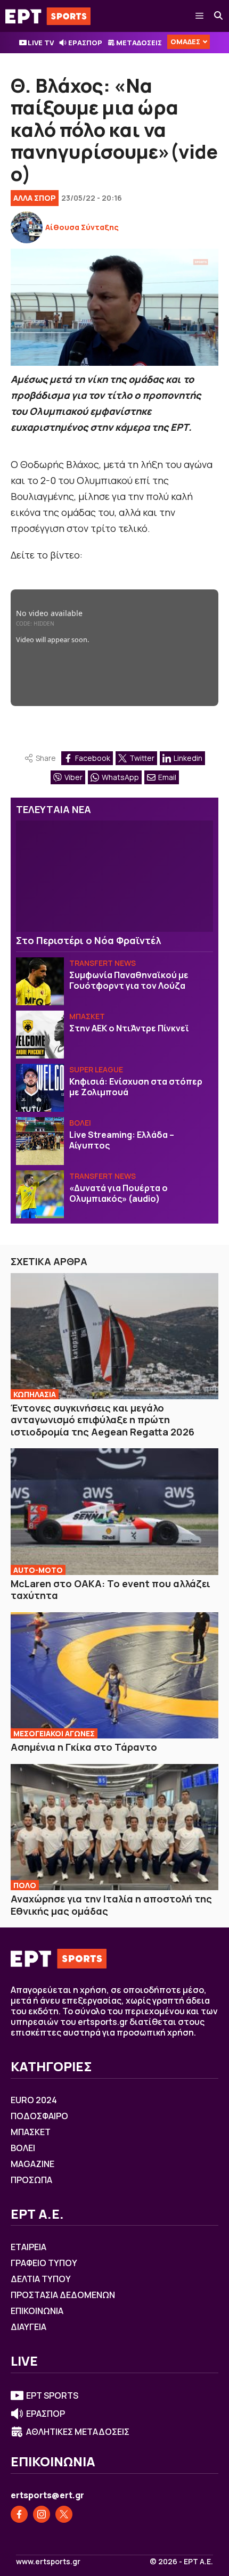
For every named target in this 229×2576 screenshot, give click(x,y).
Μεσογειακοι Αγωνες (54, 1733)
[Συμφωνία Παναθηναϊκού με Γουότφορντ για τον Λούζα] (40, 981)
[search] (219, 16)
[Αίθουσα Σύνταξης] (27, 227)
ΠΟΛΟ (25, 1885)
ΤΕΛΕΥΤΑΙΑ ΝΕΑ (54, 809)
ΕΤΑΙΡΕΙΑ (28, 2247)
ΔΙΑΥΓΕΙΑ (28, 2327)
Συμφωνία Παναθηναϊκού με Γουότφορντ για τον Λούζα (129, 980)
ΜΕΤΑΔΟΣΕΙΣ (139, 43)
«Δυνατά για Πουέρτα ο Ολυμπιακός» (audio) (118, 1193)
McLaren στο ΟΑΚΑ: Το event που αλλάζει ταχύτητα (111, 1590)
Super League (96, 1069)
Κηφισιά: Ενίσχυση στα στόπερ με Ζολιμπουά (136, 1087)
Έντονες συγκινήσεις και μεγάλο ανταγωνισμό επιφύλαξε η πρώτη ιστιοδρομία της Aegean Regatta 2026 (103, 1420)
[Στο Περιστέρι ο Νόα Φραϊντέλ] (114, 876)
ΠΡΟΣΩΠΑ (31, 2180)
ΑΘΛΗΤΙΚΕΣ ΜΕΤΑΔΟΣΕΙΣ (78, 2432)
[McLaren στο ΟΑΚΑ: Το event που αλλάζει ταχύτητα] (114, 1511)
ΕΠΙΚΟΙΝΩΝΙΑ (37, 2311)
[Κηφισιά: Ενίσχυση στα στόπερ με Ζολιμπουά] (40, 1088)
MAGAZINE (32, 2164)
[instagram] (42, 2514)
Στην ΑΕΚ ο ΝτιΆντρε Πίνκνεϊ (129, 1028)
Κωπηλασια (35, 1394)
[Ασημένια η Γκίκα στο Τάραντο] (114, 1675)
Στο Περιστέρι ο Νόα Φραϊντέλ (88, 940)
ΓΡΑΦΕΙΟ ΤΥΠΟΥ (44, 2263)
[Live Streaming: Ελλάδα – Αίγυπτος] (40, 1141)
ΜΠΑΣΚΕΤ (87, 1016)
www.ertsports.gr (48, 2562)
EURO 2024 (34, 2100)
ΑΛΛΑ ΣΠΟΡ (35, 198)
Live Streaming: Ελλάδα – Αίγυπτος (122, 1140)
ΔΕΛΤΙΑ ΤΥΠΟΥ (41, 2279)
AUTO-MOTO (38, 1570)
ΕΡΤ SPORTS (52, 2395)
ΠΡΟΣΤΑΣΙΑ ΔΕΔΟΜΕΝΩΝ (63, 2295)
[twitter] (64, 2514)
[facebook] (19, 2514)
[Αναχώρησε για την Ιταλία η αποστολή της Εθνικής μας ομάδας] (114, 1827)
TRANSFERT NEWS (103, 963)
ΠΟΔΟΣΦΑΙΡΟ (39, 2116)
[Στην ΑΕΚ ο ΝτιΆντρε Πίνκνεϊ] (40, 1035)
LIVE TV (41, 43)
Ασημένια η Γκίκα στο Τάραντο (84, 1747)
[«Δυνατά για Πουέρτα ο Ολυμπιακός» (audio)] (40, 1194)
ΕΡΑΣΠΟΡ (85, 43)
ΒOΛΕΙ (80, 1123)
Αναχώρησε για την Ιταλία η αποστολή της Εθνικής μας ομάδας (111, 1905)
